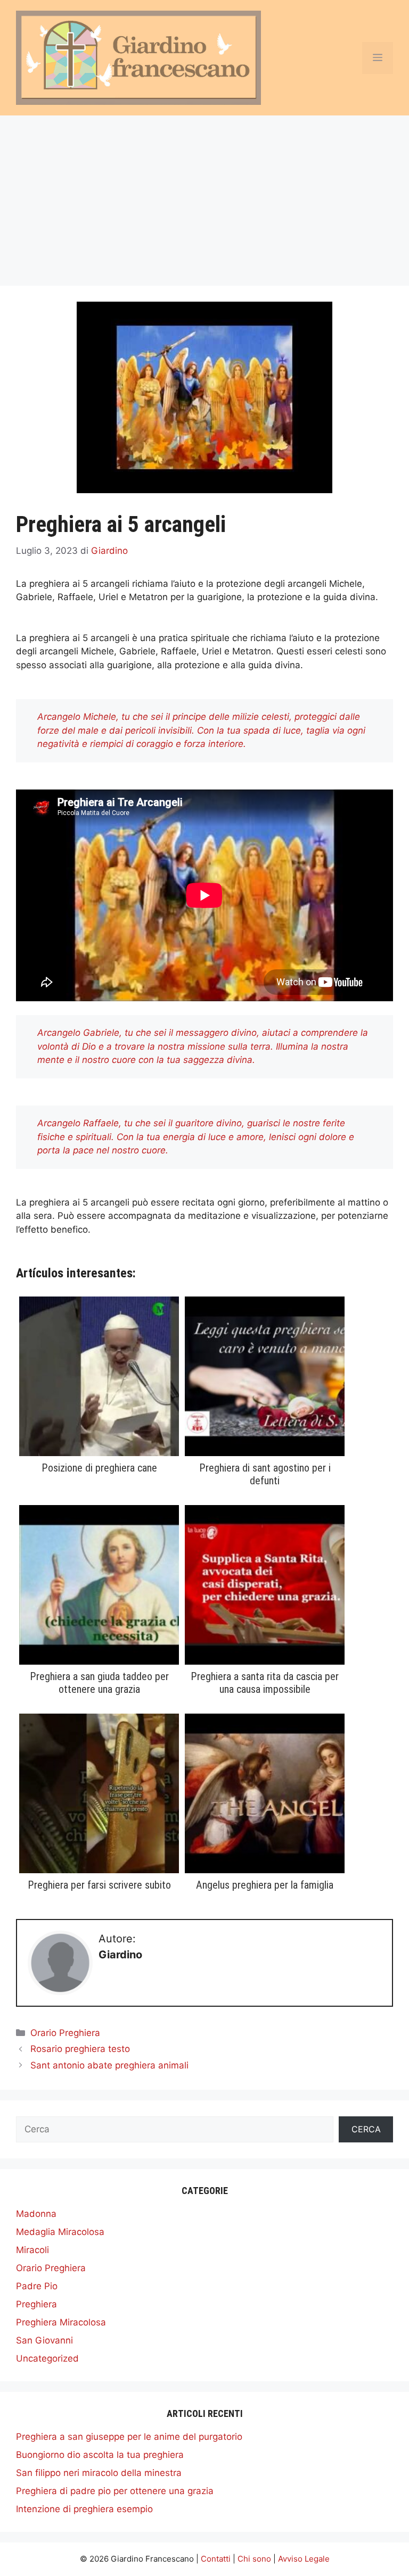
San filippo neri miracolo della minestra (99, 2473)
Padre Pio (37, 2286)
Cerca (366, 2129)
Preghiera (36, 2304)
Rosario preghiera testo (80, 2049)
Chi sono (254, 2559)
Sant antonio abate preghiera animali (109, 2065)
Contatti (216, 2559)
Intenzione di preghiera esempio (84, 2509)
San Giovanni (44, 2340)
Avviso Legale (304, 2559)
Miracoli (32, 2250)
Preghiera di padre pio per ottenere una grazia (115, 2491)
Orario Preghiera (65, 2033)
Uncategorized (47, 2358)
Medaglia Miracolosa (60, 2232)
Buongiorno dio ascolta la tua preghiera (100, 2455)
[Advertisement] (204, 195)
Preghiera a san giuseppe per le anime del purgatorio (129, 2437)
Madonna (36, 2214)
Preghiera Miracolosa (61, 2322)
